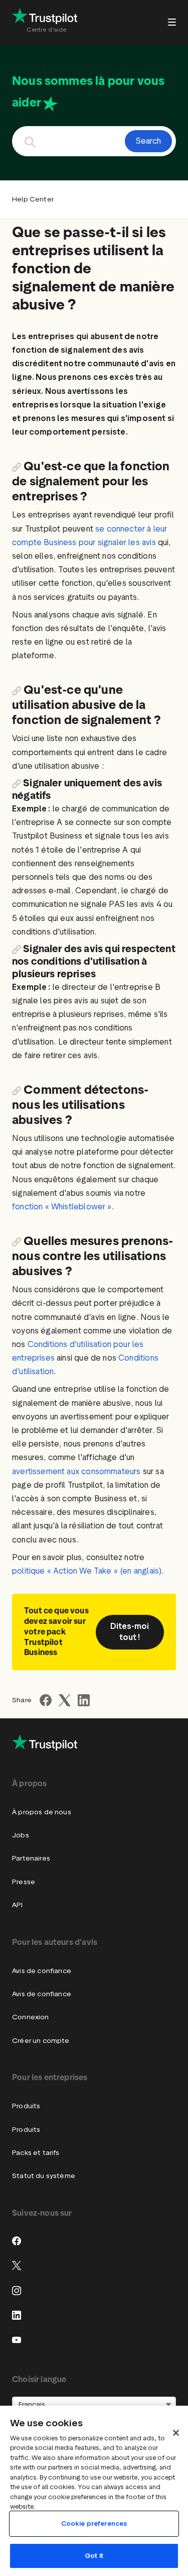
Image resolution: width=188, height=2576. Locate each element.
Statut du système (44, 2176)
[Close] (176, 2433)
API (18, 1905)
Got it (94, 2556)
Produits (26, 2106)
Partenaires (31, 1858)
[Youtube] (17, 2340)
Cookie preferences (94, 2523)
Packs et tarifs (36, 2153)
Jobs (21, 1835)
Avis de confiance (42, 1971)
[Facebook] (17, 2241)
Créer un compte (41, 2041)
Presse (24, 1882)
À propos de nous (42, 1812)
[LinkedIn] (17, 2315)
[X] (17, 2265)
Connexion (31, 2017)
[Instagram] (17, 2291)
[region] (94, 2491)
